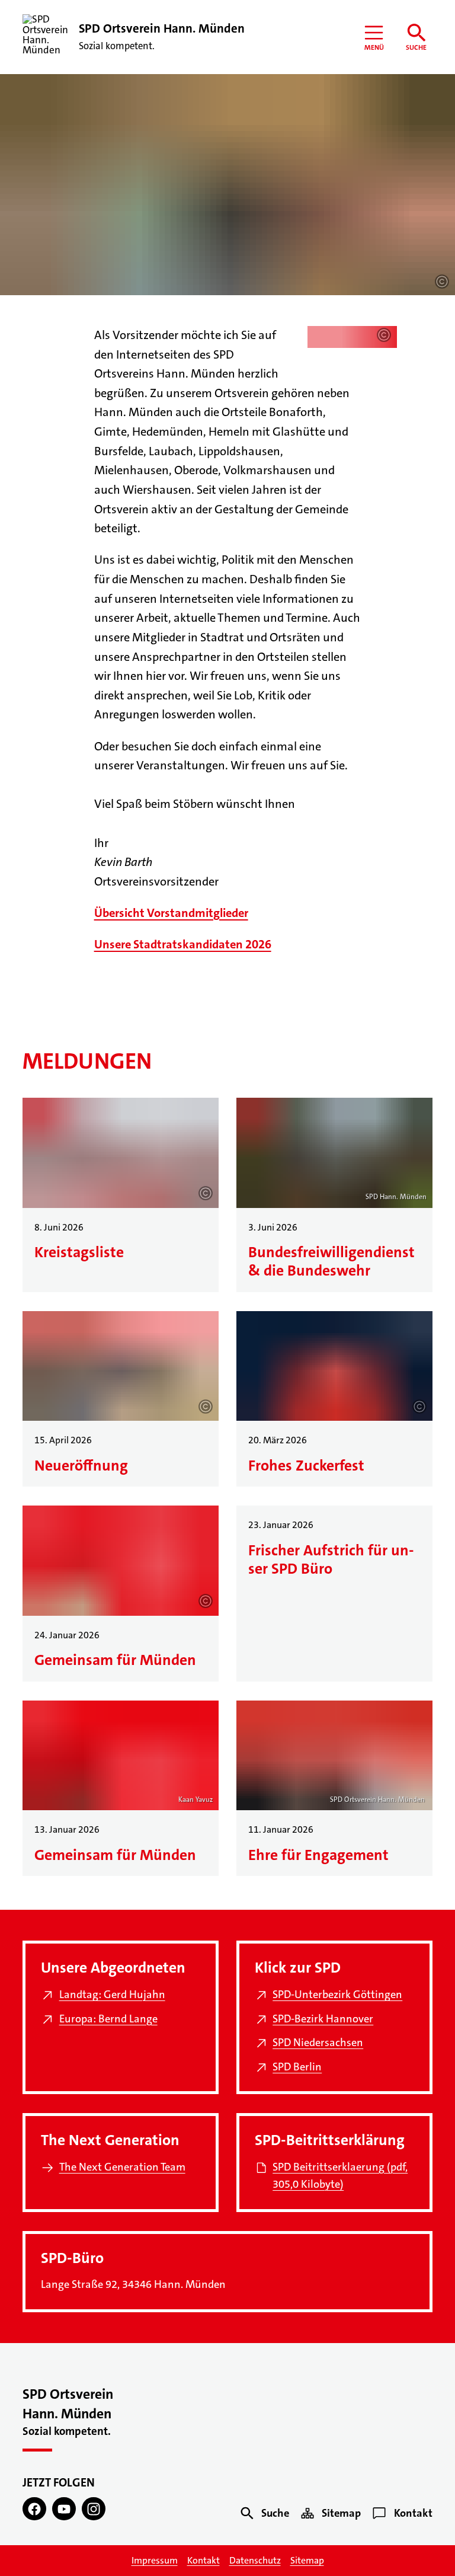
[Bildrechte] (442, 282)
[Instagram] (94, 2509)
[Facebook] (34, 2509)
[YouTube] (64, 2509)
